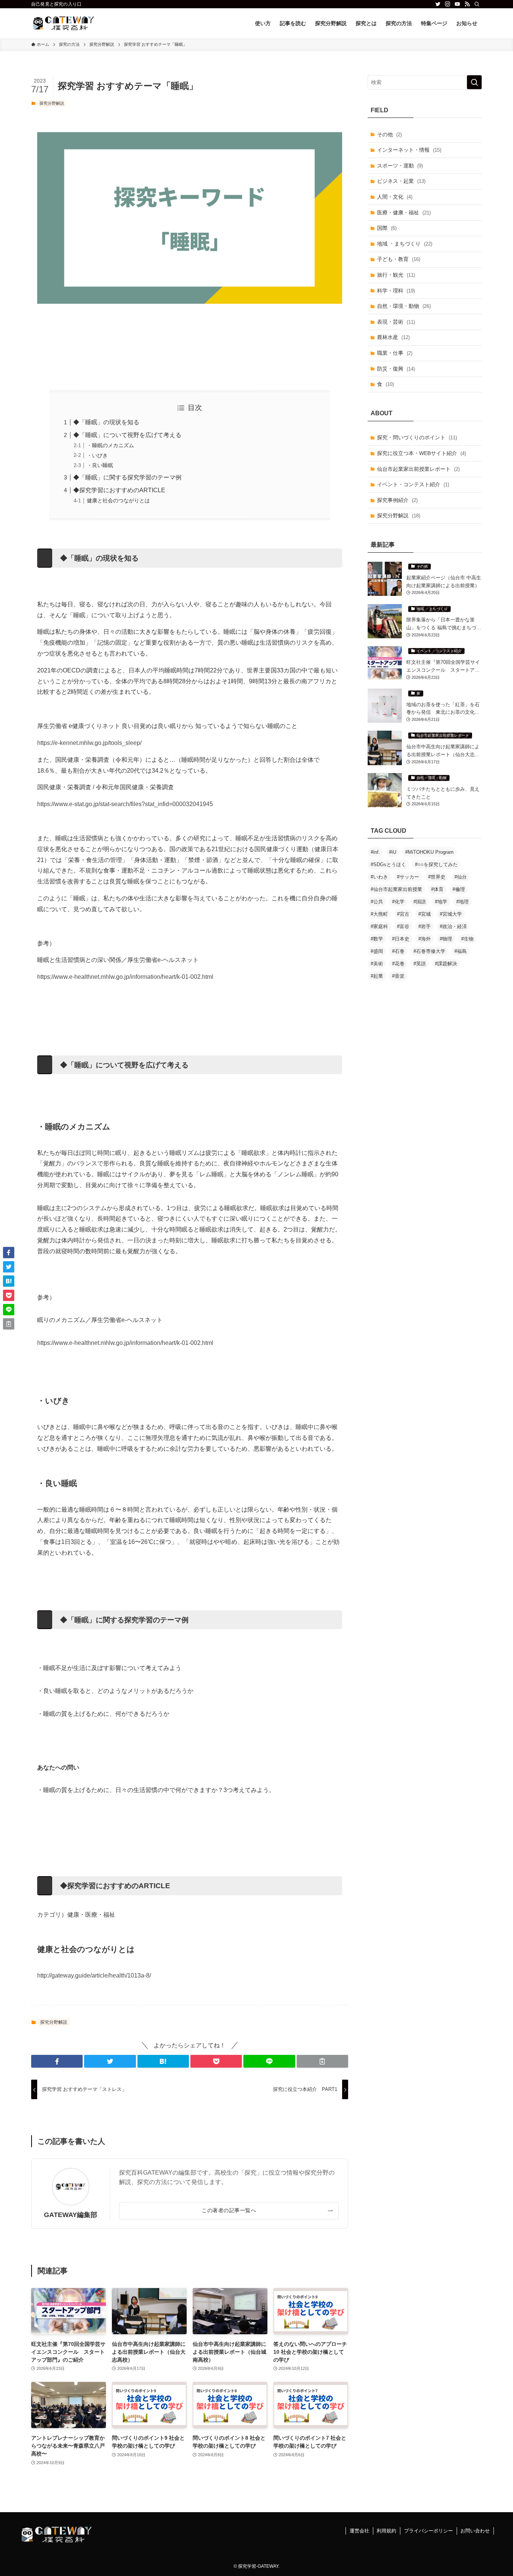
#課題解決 (446, 964)
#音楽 (398, 976)
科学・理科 (396, 291)
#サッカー (408, 877)
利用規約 (386, 2531)
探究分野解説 (52, 103)
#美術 (377, 964)
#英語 (420, 964)
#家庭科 (379, 926)
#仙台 (461, 877)
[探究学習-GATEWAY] (64, 23)
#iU (393, 852)
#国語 (420, 902)
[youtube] (457, 4)
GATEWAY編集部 (71, 2215)
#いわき (379, 877)
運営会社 (359, 2531)
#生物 (467, 939)
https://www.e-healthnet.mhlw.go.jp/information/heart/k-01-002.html (125, 977)
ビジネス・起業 (401, 181)
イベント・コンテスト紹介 (413, 484)
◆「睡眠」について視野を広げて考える (127, 435)
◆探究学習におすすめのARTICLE (119, 490)
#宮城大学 (451, 914)
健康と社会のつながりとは (118, 500)
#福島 (461, 951)
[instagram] (448, 4)
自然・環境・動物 (404, 306)
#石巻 (398, 951)
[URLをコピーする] (322, 2061)
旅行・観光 (396, 275)
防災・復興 (396, 369)
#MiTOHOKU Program (429, 852)
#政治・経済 (453, 926)
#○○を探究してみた (436, 864)
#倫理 (459, 889)
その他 (389, 134)
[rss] (467, 4)
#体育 (437, 889)
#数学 (377, 939)
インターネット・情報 (409, 150)
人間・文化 (395, 197)
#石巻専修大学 (429, 951)
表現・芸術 (396, 322)
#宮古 (403, 914)
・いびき (97, 455)
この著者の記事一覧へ (229, 2210)
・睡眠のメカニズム (110, 445)
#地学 (441, 902)
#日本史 (401, 939)
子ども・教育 (399, 259)
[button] (57, 2061)
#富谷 (403, 926)
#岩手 (425, 926)
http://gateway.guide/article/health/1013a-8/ (94, 1975)
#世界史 (437, 877)
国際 (387, 228)
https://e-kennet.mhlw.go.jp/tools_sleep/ (89, 743)
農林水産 (393, 337)
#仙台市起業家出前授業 (396, 889)
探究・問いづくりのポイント (417, 437)
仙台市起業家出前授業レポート (418, 469)
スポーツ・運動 (400, 166)
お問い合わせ (475, 2531)
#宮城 (425, 914)
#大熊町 (379, 914)
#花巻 (398, 964)
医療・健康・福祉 (404, 213)
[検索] (477, 4)
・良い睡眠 (100, 465)
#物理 (446, 939)
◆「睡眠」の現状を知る (106, 422)
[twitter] (438, 4)
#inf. (375, 852)
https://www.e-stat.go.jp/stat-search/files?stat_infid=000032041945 (125, 804)
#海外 (425, 939)
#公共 (377, 902)
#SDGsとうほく (388, 864)
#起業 (377, 976)
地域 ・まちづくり (405, 244)
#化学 (398, 902)
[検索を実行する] (474, 82)
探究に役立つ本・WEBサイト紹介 (422, 453)
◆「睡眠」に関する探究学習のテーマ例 (127, 477)
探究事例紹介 (397, 500)
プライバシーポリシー (429, 2531)
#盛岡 (377, 951)
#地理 (462, 902)
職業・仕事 (395, 353)
